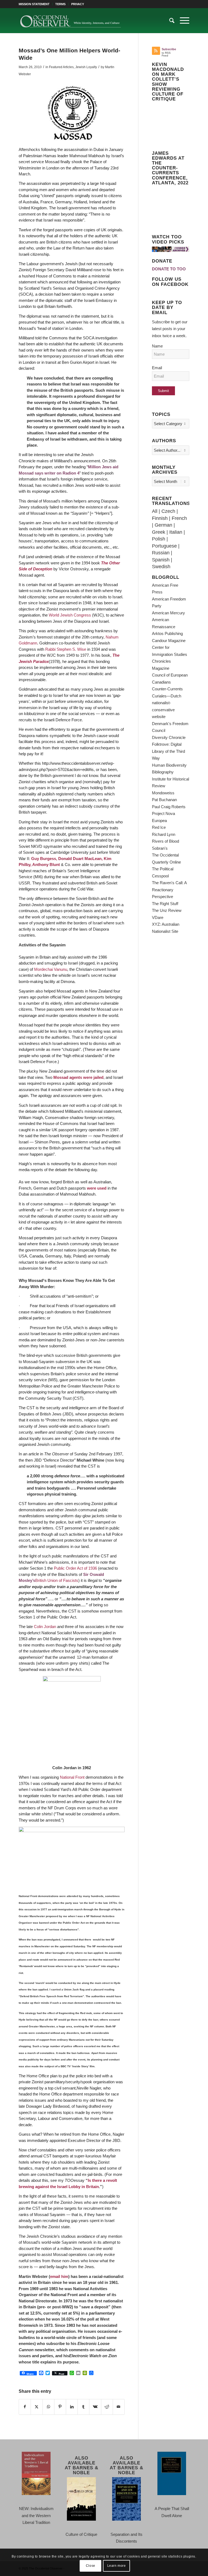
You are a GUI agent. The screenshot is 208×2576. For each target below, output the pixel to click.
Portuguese (164, 546)
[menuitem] (36, 4)
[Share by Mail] (119, 2407)
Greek (159, 532)
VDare (158, 917)
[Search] (169, 21)
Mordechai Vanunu (51, 969)
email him (59, 2276)
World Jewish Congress (70, 615)
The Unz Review (167, 910)
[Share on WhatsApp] (48, 2407)
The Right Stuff (165, 904)
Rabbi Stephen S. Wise (66, 649)
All (155, 511)
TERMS (60, 4)
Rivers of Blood (165, 841)
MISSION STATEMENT (34, 4)
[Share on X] (37, 2407)
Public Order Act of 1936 (75, 1568)
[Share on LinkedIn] (72, 2407)
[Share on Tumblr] (83, 2407)
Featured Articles (61, 67)
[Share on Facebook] (25, 2407)
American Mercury (168, 613)
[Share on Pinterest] (60, 2407)
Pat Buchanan (164, 800)
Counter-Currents (167, 689)
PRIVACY (78, 4)
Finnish (160, 518)
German (163, 525)
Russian (161, 553)
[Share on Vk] (95, 2407)
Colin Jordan (44, 1627)
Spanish (161, 560)
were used (97, 1188)
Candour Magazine (169, 641)
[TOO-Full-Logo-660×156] (70, 21)
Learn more (117, 2566)
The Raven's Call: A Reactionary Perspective (169, 890)
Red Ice (159, 827)
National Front (72, 1777)
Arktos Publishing (167, 633)
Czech (168, 511)
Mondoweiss (163, 793)
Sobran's (160, 848)
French (179, 518)
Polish (159, 539)
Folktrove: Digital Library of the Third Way (168, 751)
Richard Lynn (164, 834)
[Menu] (182, 21)
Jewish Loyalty (86, 67)
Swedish (161, 567)
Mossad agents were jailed (78, 1077)
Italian (176, 532)
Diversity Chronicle (169, 737)
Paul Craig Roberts (169, 807)
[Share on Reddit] (107, 2407)
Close (91, 2566)
